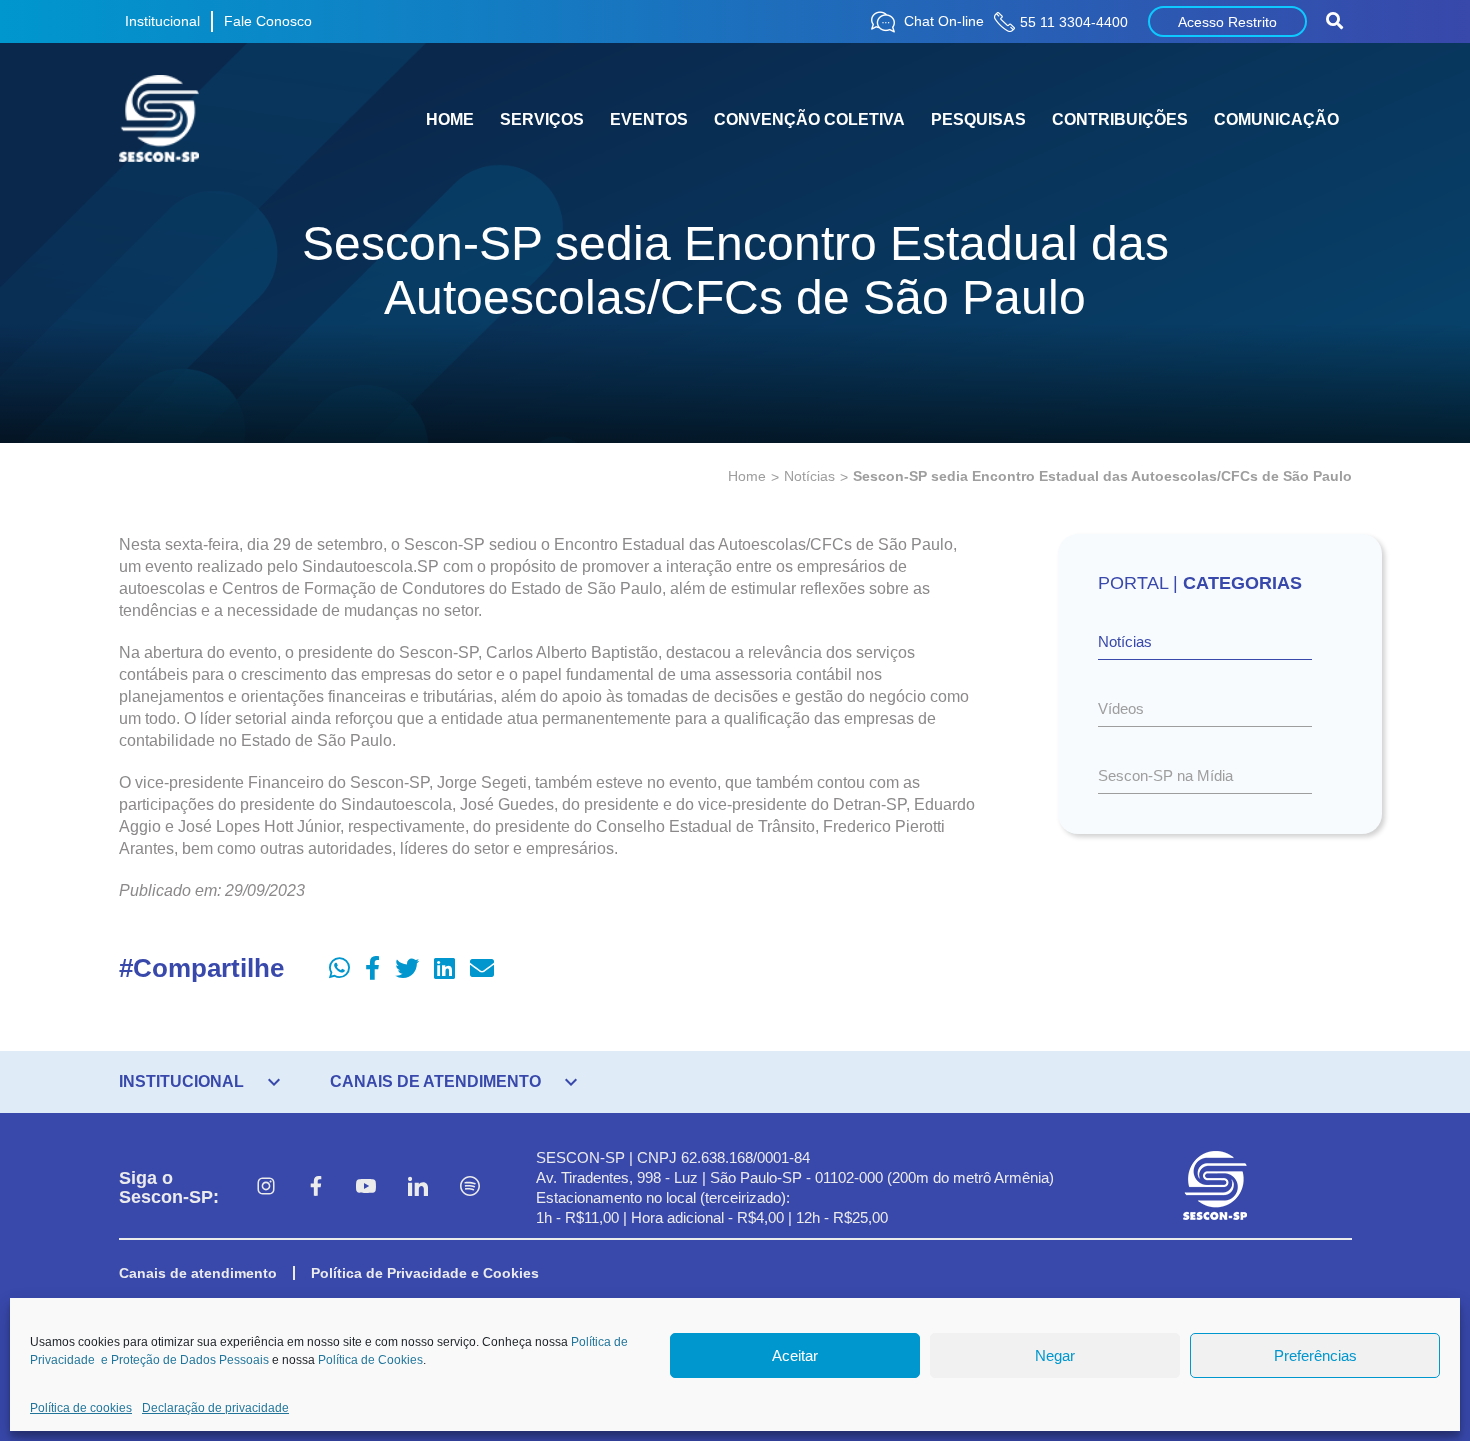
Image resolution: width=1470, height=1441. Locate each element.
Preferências (1315, 1355)
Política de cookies (81, 1408)
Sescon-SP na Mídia (1165, 775)
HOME (450, 119)
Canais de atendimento (198, 1273)
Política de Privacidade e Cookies (425, 1273)
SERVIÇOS (542, 119)
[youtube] (366, 1188)
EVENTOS (649, 119)
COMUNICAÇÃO (1276, 119)
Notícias (809, 476)
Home (747, 476)
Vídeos (1121, 708)
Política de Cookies (370, 1360)
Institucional (162, 21)
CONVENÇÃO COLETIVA (809, 119)
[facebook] (316, 1188)
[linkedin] (418, 1188)
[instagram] (266, 1188)
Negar (1055, 1355)
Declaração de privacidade (215, 1408)
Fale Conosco (268, 21)
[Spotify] (470, 1188)
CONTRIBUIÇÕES (1120, 119)
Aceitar (795, 1355)
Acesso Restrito (1227, 22)
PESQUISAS (978, 119)
